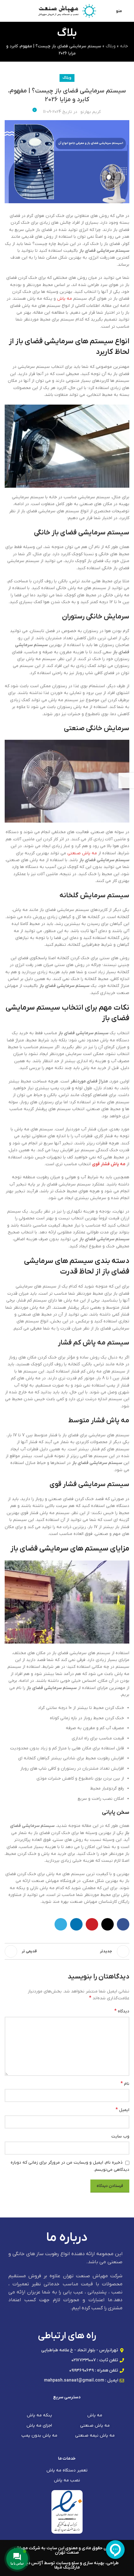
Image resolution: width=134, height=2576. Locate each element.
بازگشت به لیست (67, 1951)
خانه (124, 46)
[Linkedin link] (76, 1924)
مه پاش (65, 299)
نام (125, 2084)
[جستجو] (7, 11)
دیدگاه (122, 2011)
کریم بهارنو (91, 112)
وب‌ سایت (120, 2136)
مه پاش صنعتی (82, 853)
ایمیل (122, 2110)
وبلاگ (111, 46)
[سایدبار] (126, 781)
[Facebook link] (123, 1924)
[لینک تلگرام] (61, 1924)
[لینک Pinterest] (92, 1924)
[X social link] (108, 1924)
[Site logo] (67, 11)
